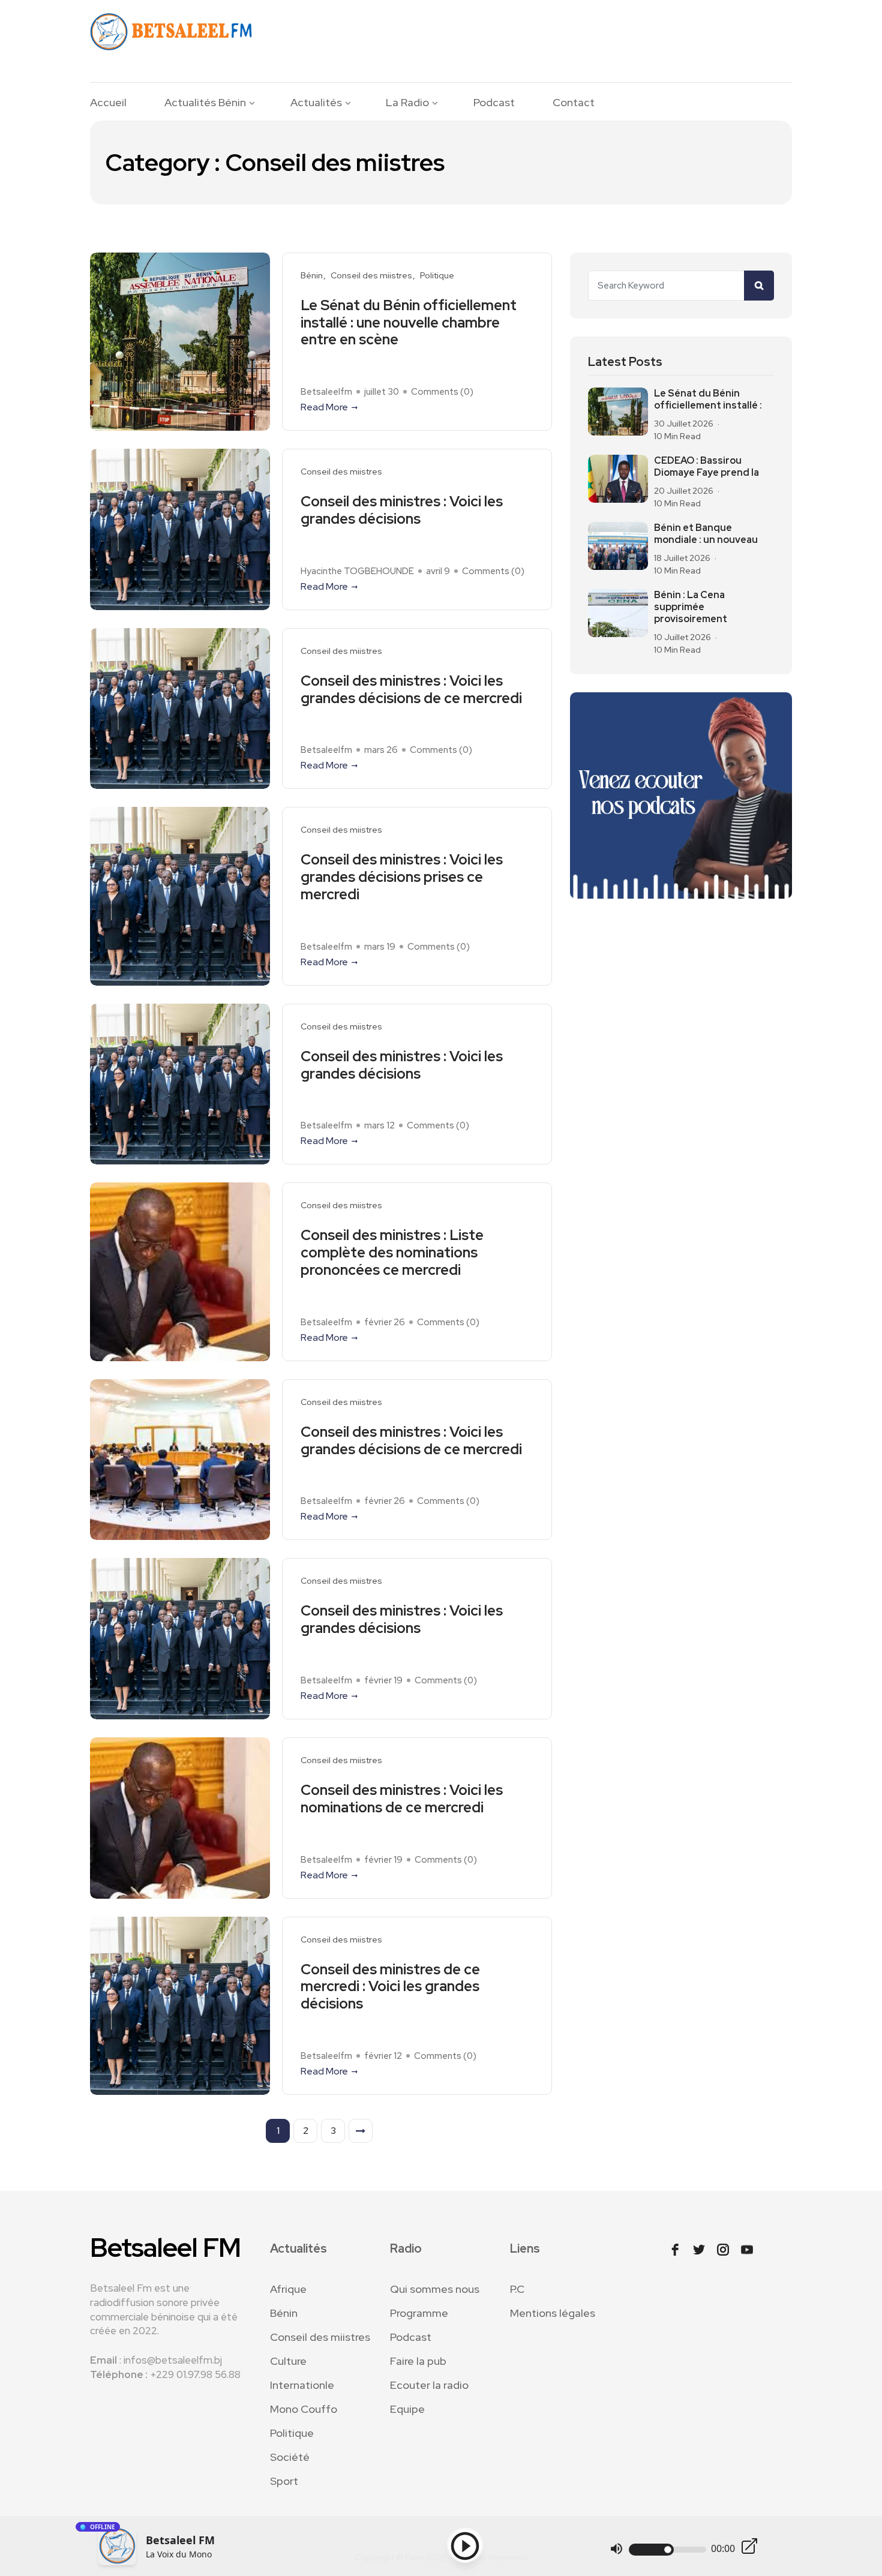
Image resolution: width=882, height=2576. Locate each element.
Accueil (108, 103)
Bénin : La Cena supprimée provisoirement (691, 607)
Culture (288, 2361)
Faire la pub (418, 2361)
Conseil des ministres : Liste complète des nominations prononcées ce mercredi (392, 1253)
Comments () (442, 392)
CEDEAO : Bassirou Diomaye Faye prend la (706, 467)
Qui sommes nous (435, 2289)
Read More (324, 407)
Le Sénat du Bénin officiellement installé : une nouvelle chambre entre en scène (409, 323)
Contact (574, 103)
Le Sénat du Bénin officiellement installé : (708, 400)
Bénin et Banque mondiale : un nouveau (706, 534)
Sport (284, 2481)
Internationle (302, 2385)
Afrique (288, 2289)
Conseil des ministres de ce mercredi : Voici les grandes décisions (390, 1987)
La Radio (407, 103)
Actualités (316, 103)
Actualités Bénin (205, 103)
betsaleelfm (326, 392)
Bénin (312, 276)
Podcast (494, 103)
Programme (419, 2313)
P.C (517, 2289)
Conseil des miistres (371, 276)
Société (290, 2457)
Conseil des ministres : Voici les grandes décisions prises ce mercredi (402, 877)
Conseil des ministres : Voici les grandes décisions (402, 511)
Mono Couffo (304, 2409)
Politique (437, 276)
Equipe (407, 2409)
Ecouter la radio (429, 2385)
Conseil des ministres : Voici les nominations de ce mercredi (402, 1799)
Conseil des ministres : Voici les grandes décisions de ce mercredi (411, 690)
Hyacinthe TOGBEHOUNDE (357, 571)
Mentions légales (553, 2313)
